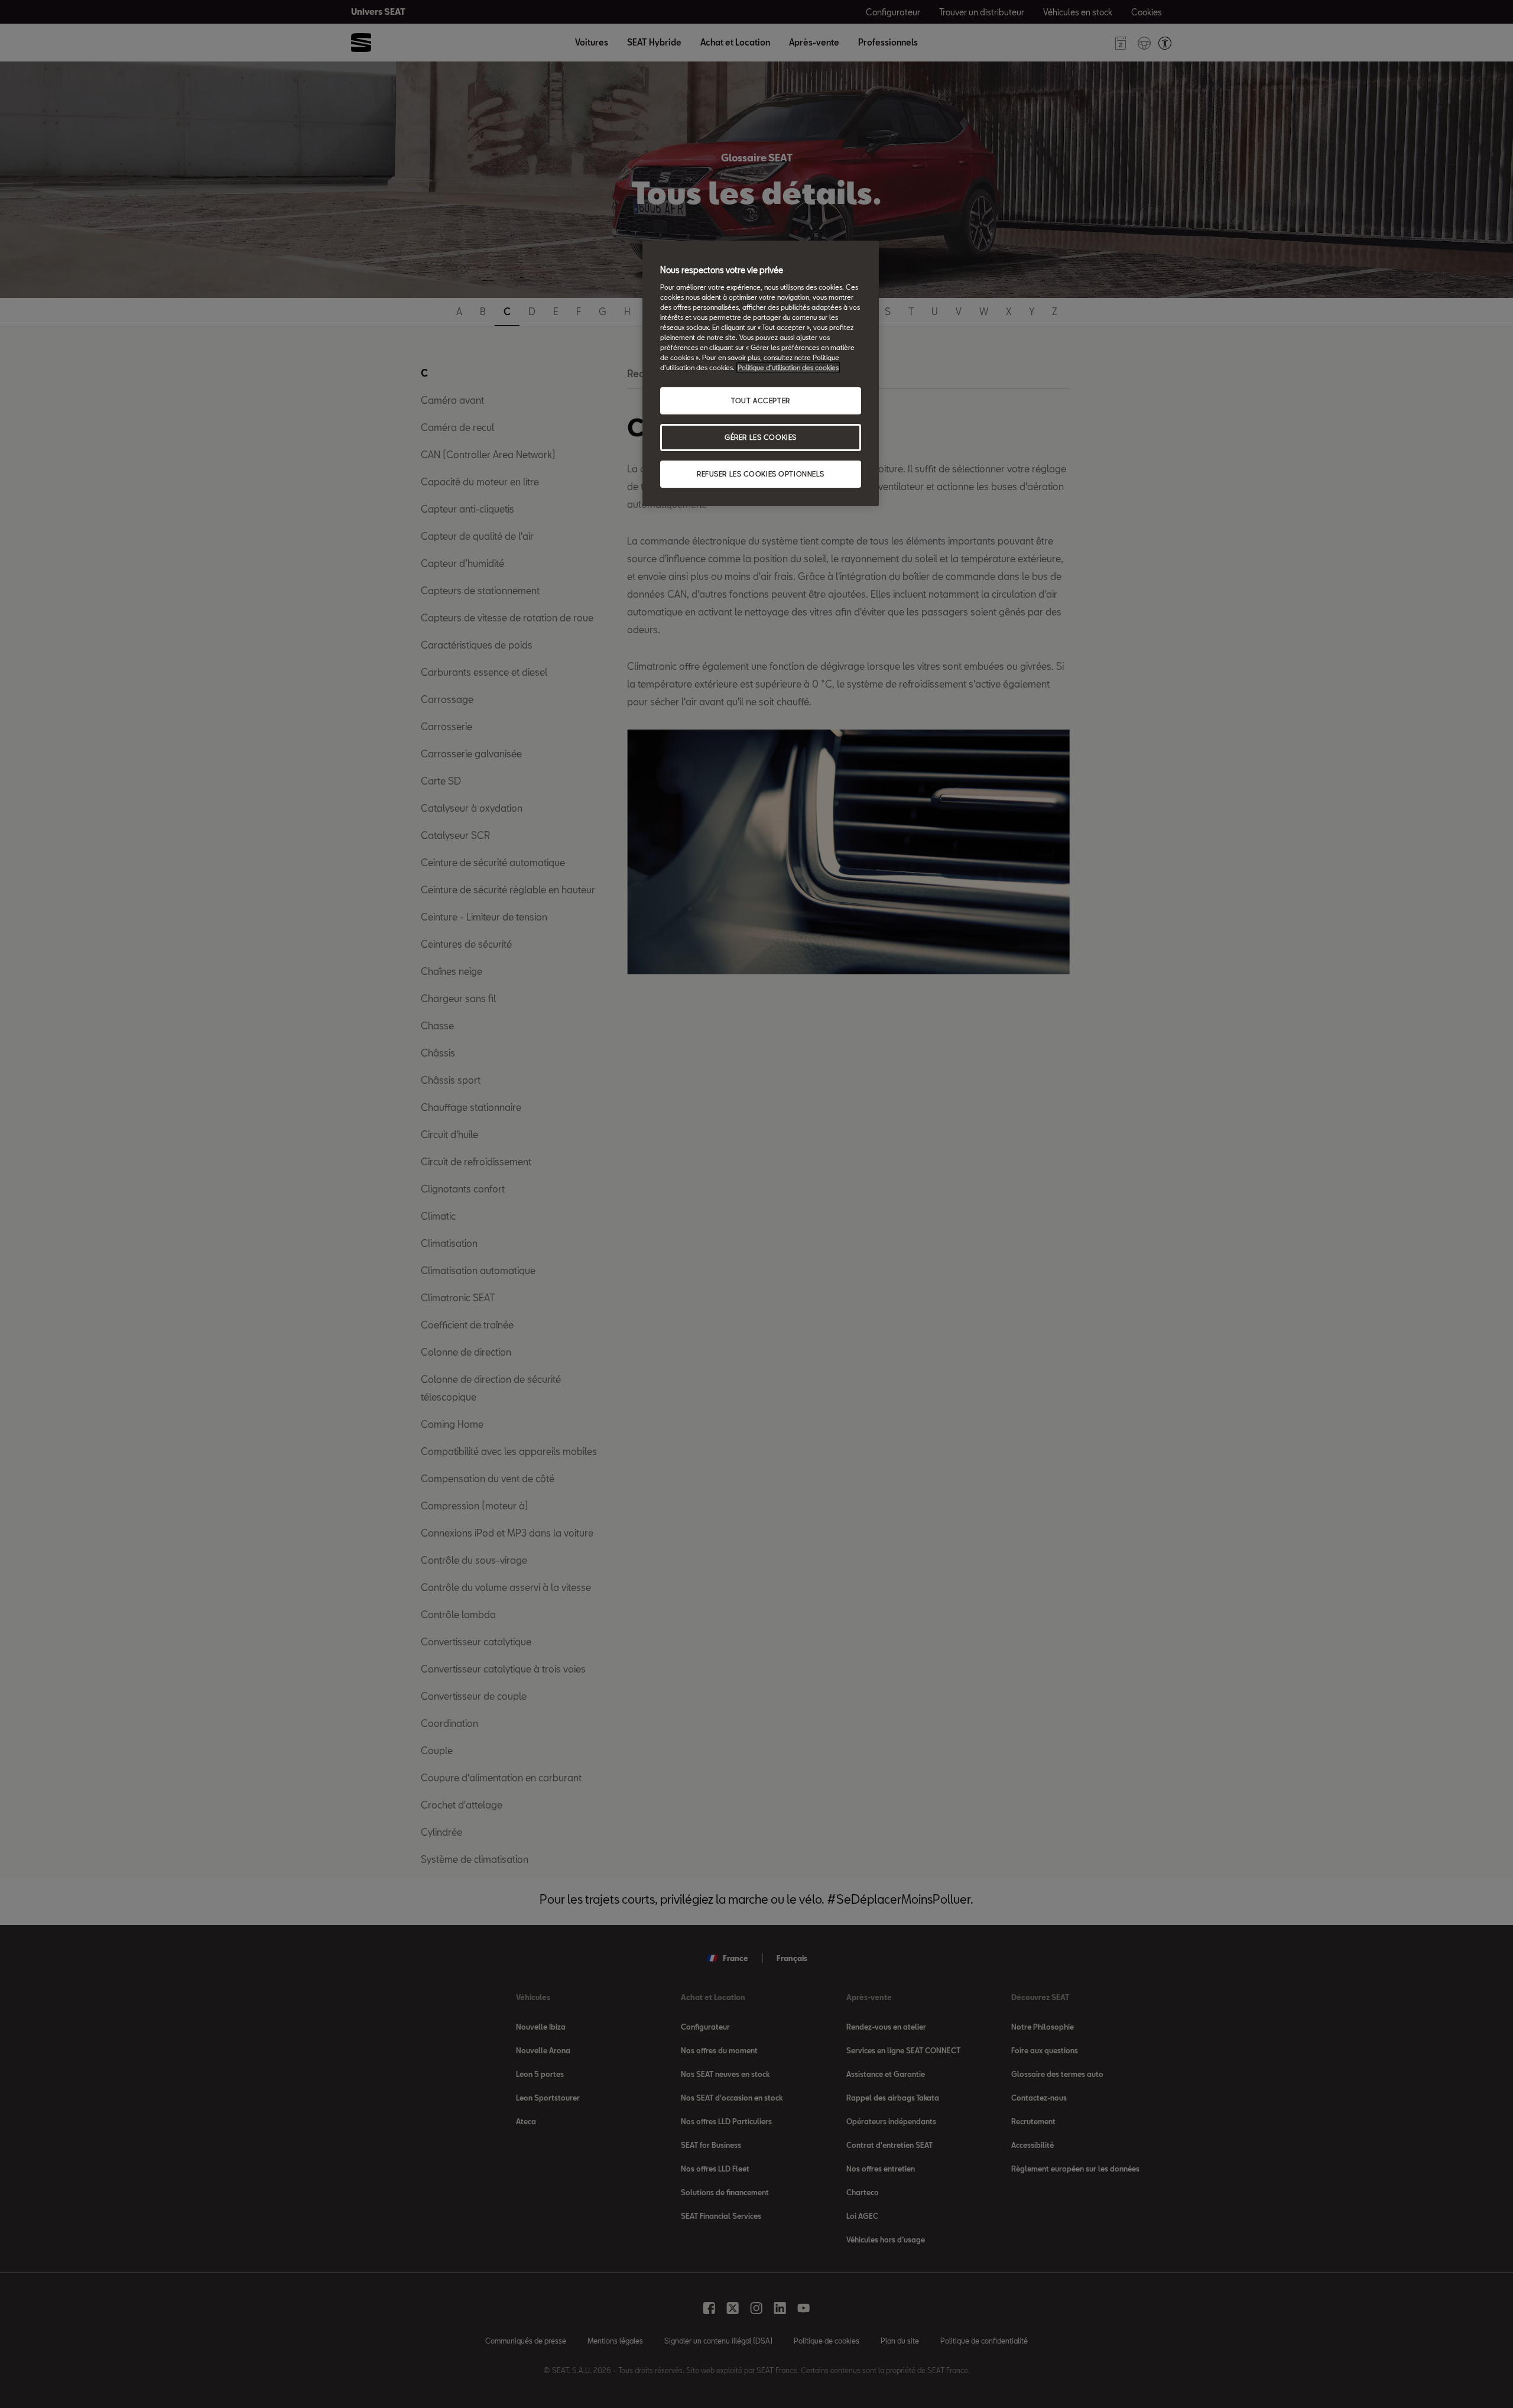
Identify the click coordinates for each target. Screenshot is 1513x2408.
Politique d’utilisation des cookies (788, 367)
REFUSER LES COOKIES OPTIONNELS (761, 474)
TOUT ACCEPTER (760, 401)
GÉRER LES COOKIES (761, 437)
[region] (761, 373)
